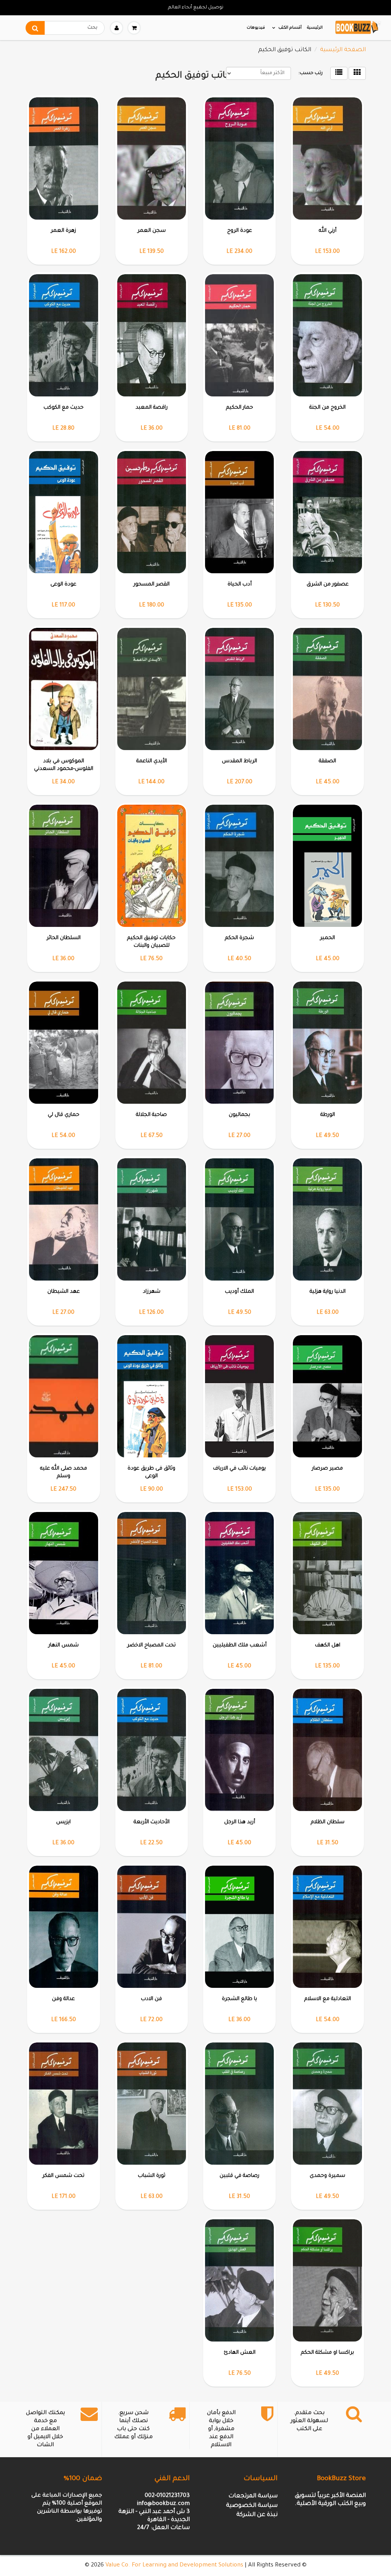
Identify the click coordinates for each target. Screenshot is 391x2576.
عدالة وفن (63, 1999)
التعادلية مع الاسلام (328, 1999)
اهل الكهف (328, 1645)
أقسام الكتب (290, 28)
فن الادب (151, 1999)
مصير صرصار (327, 1469)
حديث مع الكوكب (64, 408)
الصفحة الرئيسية (343, 50)
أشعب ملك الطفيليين (240, 1645)
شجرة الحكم (239, 938)
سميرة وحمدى (327, 2176)
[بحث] (35, 28)
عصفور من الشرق (328, 585)
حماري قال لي (64, 1115)
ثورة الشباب (152, 2176)
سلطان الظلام (328, 1822)
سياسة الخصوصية (252, 2506)
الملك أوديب (239, 1292)
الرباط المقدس (239, 761)
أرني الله (328, 231)
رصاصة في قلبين (239, 2176)
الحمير (327, 938)
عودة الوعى (63, 585)
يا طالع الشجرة (239, 1999)
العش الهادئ (240, 2353)
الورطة (328, 1115)
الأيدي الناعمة (152, 761)
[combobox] (65, 28)
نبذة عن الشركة (257, 2515)
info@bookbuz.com (163, 2504)
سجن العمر (152, 231)
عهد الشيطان (64, 1292)
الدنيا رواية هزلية (328, 1292)
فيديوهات (256, 28)
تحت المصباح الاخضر (151, 1645)
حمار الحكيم (240, 408)
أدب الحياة (240, 585)
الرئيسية (315, 28)
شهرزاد (152, 1292)
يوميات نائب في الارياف (239, 1469)
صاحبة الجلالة (151, 1115)
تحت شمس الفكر (63, 2176)
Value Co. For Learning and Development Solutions (174, 2565)
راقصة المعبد (152, 408)
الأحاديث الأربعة (152, 1822)
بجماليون (239, 1115)
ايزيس (63, 1822)
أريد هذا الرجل (240, 1822)
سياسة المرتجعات (253, 2496)
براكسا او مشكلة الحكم (327, 2353)
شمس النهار (64, 1645)
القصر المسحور (152, 585)
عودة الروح (240, 231)
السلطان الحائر (64, 938)
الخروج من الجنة (327, 408)
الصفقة (327, 761)
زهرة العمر (63, 231)
